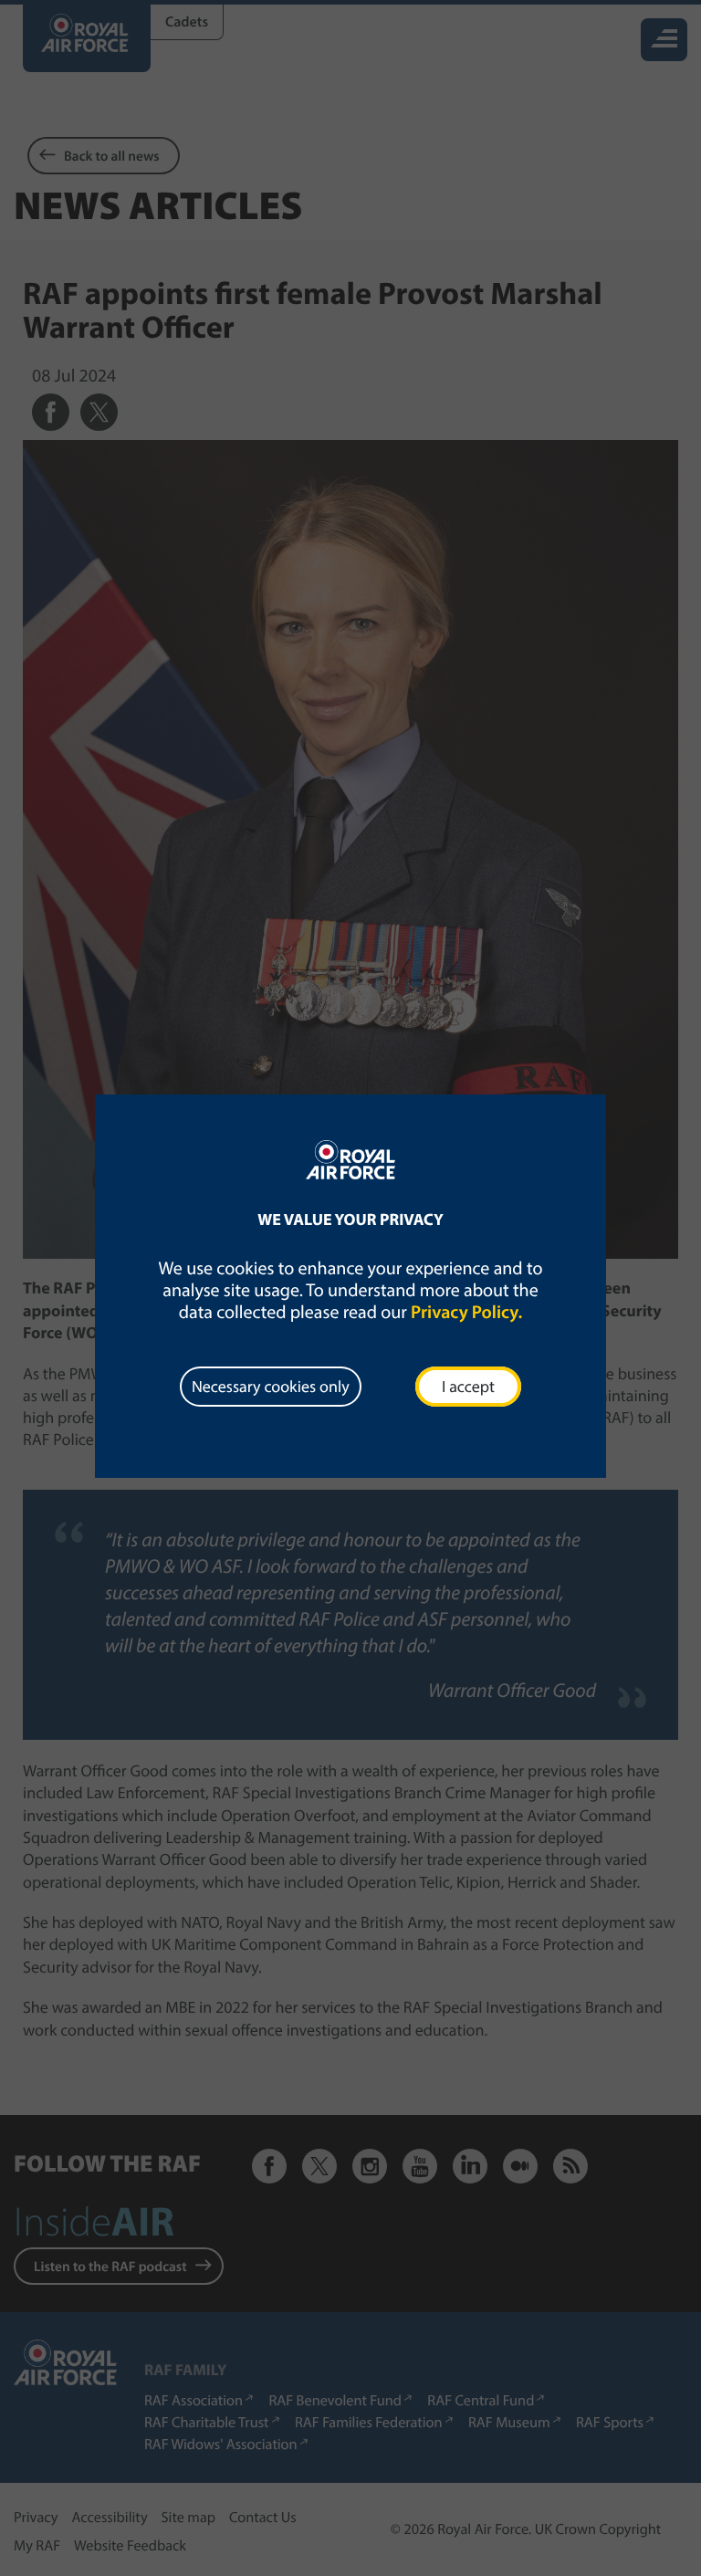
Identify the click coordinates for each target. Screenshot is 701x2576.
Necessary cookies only (271, 1386)
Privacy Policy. (466, 1312)
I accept (468, 1386)
